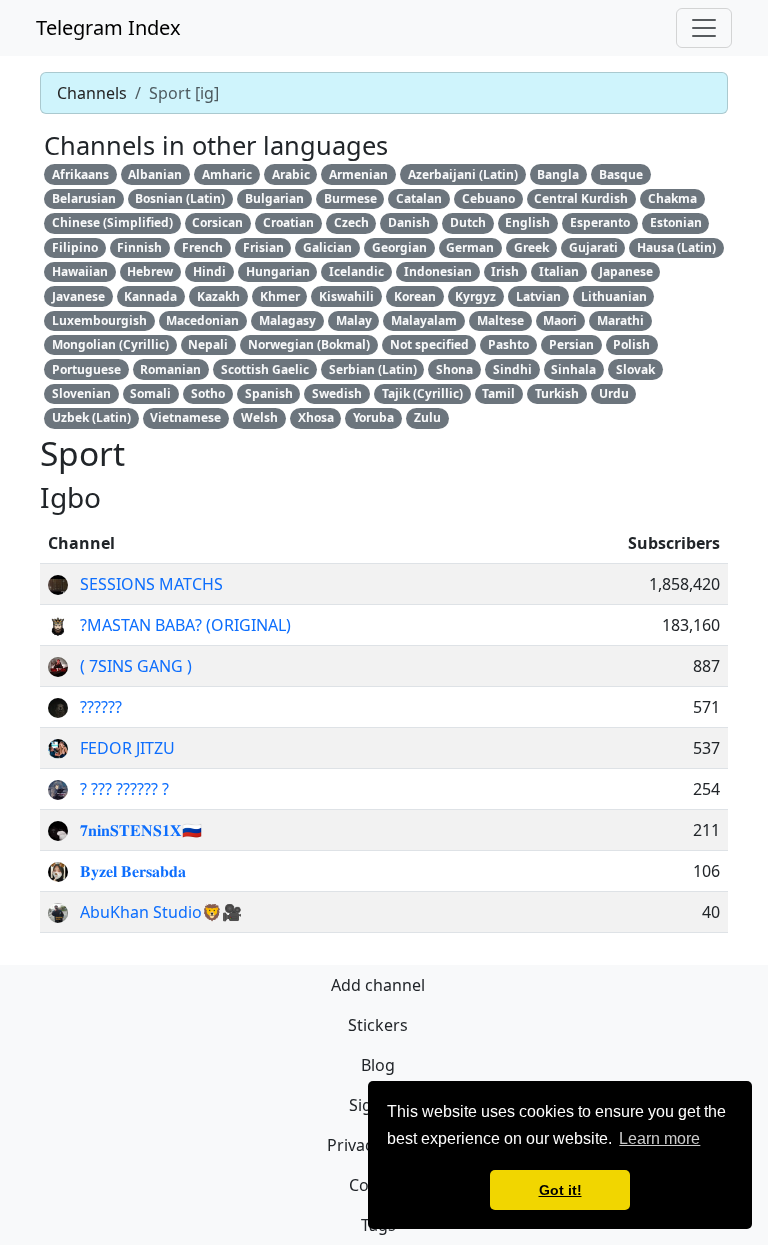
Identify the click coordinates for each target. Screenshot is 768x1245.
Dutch (468, 222)
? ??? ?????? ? (124, 789)
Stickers (378, 1025)
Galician (327, 247)
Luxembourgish (99, 320)
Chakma (672, 198)
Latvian (538, 296)
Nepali (208, 344)
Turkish (557, 393)
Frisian (263, 247)
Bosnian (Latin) (180, 198)
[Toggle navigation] (704, 28)
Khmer (280, 296)
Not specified (429, 344)
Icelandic (356, 271)
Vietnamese (185, 417)
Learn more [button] (659, 1138)
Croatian (288, 222)
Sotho (208, 393)
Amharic (227, 174)
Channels (92, 93)
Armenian (358, 174)
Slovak (635, 369)
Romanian (170, 369)
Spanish (269, 393)
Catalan (419, 198)
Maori (560, 320)
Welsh (259, 417)
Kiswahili (346, 296)
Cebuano (488, 198)
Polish (631, 344)
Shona (454, 369)
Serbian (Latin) (373, 369)
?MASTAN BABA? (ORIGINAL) (185, 625)
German (470, 247)
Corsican (217, 222)
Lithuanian (614, 296)
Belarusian (84, 198)
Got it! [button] (560, 1190)
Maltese (500, 320)
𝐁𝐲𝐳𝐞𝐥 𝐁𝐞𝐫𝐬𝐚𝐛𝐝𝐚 (133, 871)
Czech (351, 222)
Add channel (378, 985)
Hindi (209, 271)
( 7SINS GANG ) (136, 666)
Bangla (558, 174)
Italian (559, 271)
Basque (621, 174)
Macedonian (202, 320)
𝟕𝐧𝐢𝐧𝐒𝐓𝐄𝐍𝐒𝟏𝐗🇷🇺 (141, 830)
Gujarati (593, 247)
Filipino (75, 247)
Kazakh (218, 296)
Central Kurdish (581, 198)
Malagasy (287, 320)
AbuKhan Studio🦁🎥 (161, 912)
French (202, 247)
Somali (150, 393)
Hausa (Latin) (676, 247)
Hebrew (150, 271)
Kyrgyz (475, 296)
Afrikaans (80, 174)
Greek (531, 247)
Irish (505, 271)
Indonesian (438, 271)
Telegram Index (108, 27)
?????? (101, 707)
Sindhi (512, 369)
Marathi (620, 320)
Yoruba (373, 417)
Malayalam (424, 320)
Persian (571, 344)
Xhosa (316, 417)
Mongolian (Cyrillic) (110, 344)
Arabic (291, 174)
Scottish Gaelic (265, 369)
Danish (409, 222)
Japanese (626, 271)
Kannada (150, 296)
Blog (378, 1065)
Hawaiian (80, 271)
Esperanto (600, 222)
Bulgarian (274, 198)
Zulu (427, 417)
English (527, 222)
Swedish (337, 393)
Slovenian (81, 393)
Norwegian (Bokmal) (309, 344)
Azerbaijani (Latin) (463, 174)
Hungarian (278, 271)
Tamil (498, 393)
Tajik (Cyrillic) (422, 393)
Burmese (350, 198)
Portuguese (86, 369)
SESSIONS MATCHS (151, 584)
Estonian (676, 222)
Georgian (399, 247)
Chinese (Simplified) (112, 222)
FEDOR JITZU (127, 748)
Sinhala (573, 369)
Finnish (139, 247)
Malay (354, 320)
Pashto (508, 344)
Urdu (614, 393)
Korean (415, 296)
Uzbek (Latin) (91, 417)
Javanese (78, 296)
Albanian (155, 174)
